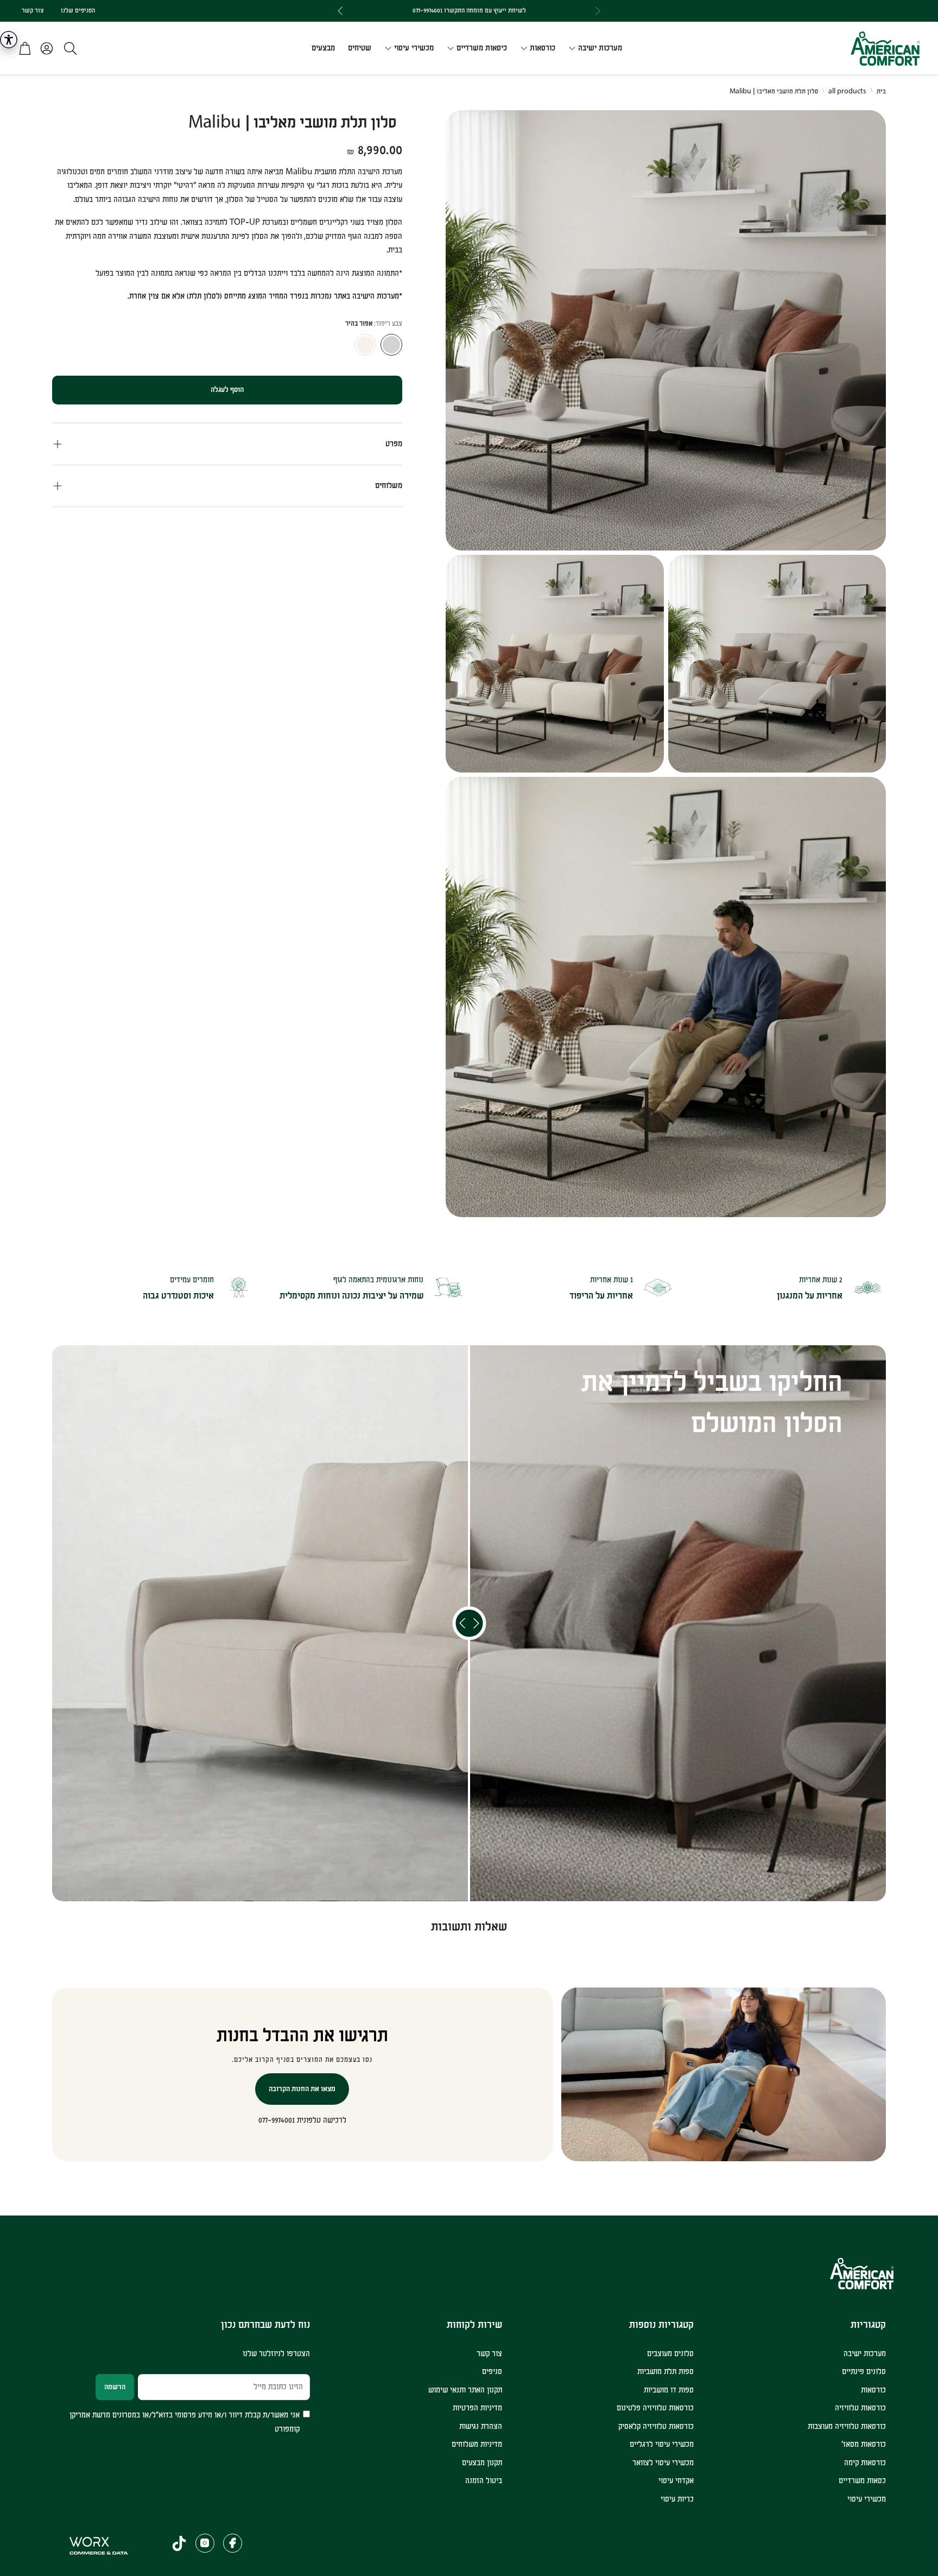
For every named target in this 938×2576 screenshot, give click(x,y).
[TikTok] (179, 2543)
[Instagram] (205, 2543)
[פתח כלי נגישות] (9, 40)
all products (847, 91)
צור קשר (33, 11)
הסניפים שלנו (78, 11)
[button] (67, 48)
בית (881, 91)
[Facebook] (233, 2543)
